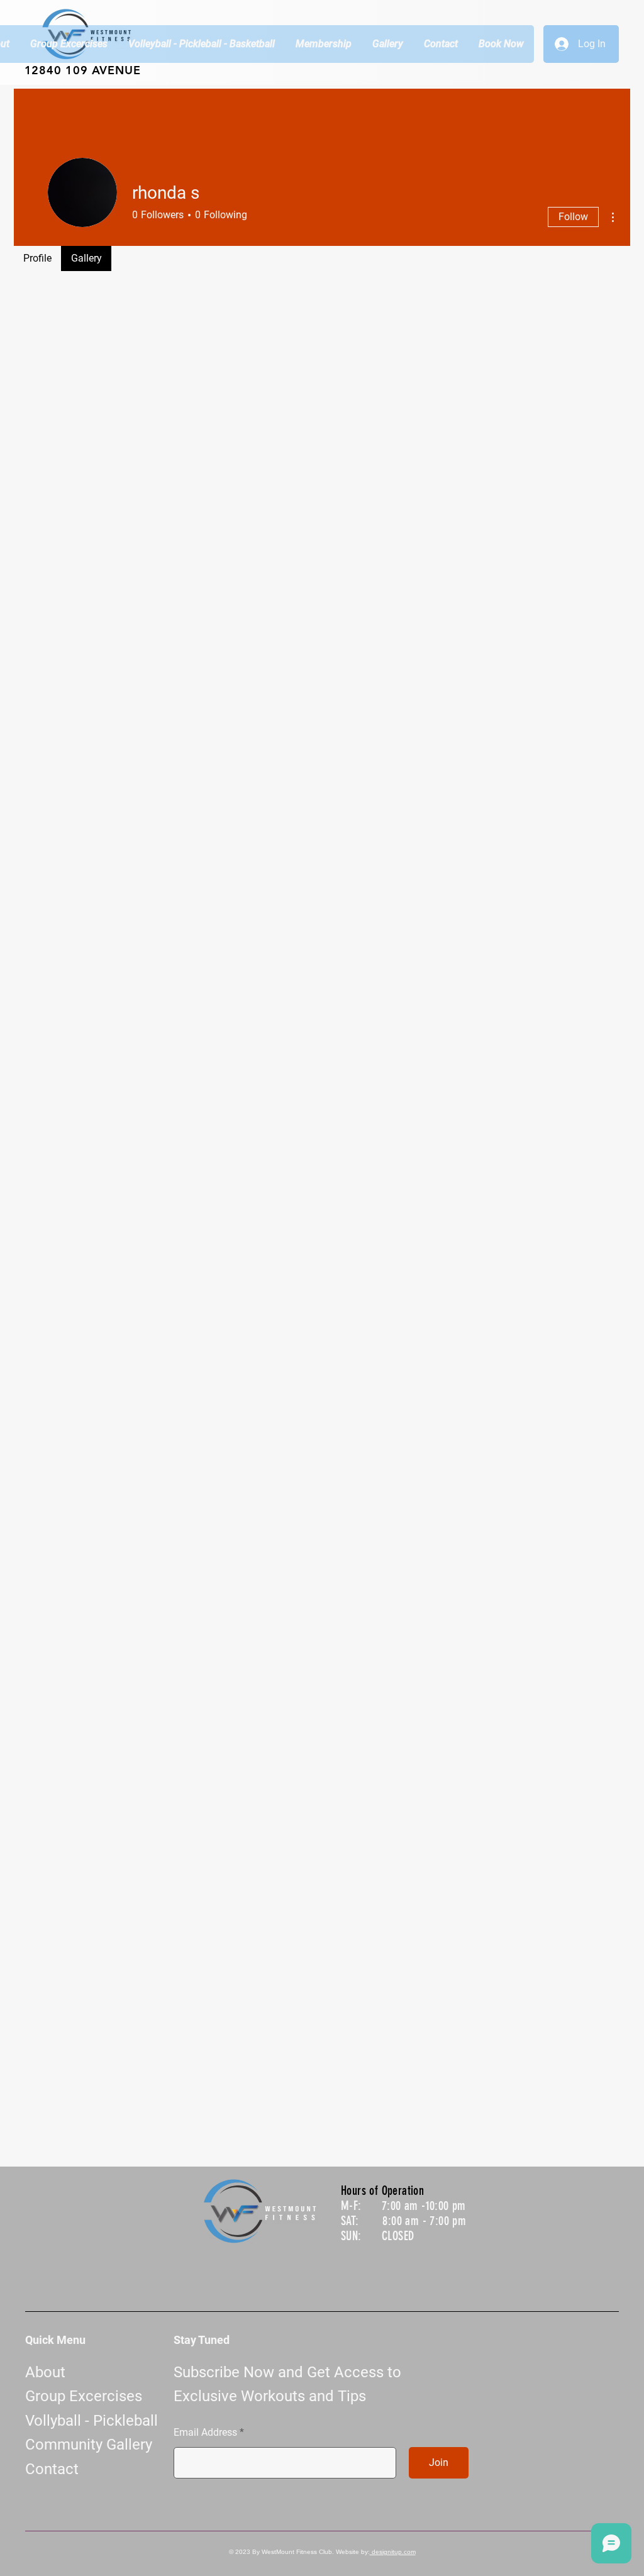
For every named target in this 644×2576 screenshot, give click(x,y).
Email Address (205, 2433)
